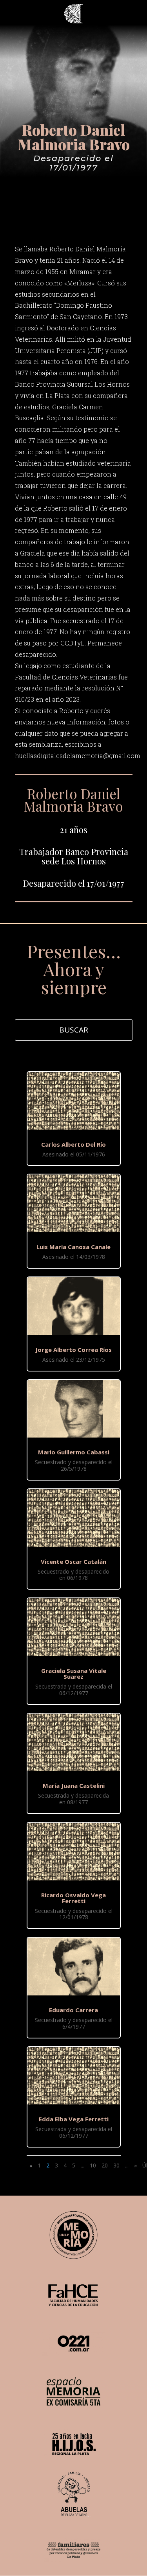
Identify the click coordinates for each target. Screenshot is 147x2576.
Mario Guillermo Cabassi (74, 1452)
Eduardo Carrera (73, 2010)
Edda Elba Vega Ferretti (74, 2119)
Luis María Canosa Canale (73, 1247)
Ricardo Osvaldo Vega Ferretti (73, 1898)
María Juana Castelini (74, 1785)
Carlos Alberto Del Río (73, 1144)
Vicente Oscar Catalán (73, 1561)
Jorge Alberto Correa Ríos (73, 1350)
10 (93, 2165)
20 (105, 2165)
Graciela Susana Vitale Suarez (74, 1673)
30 (116, 2165)
